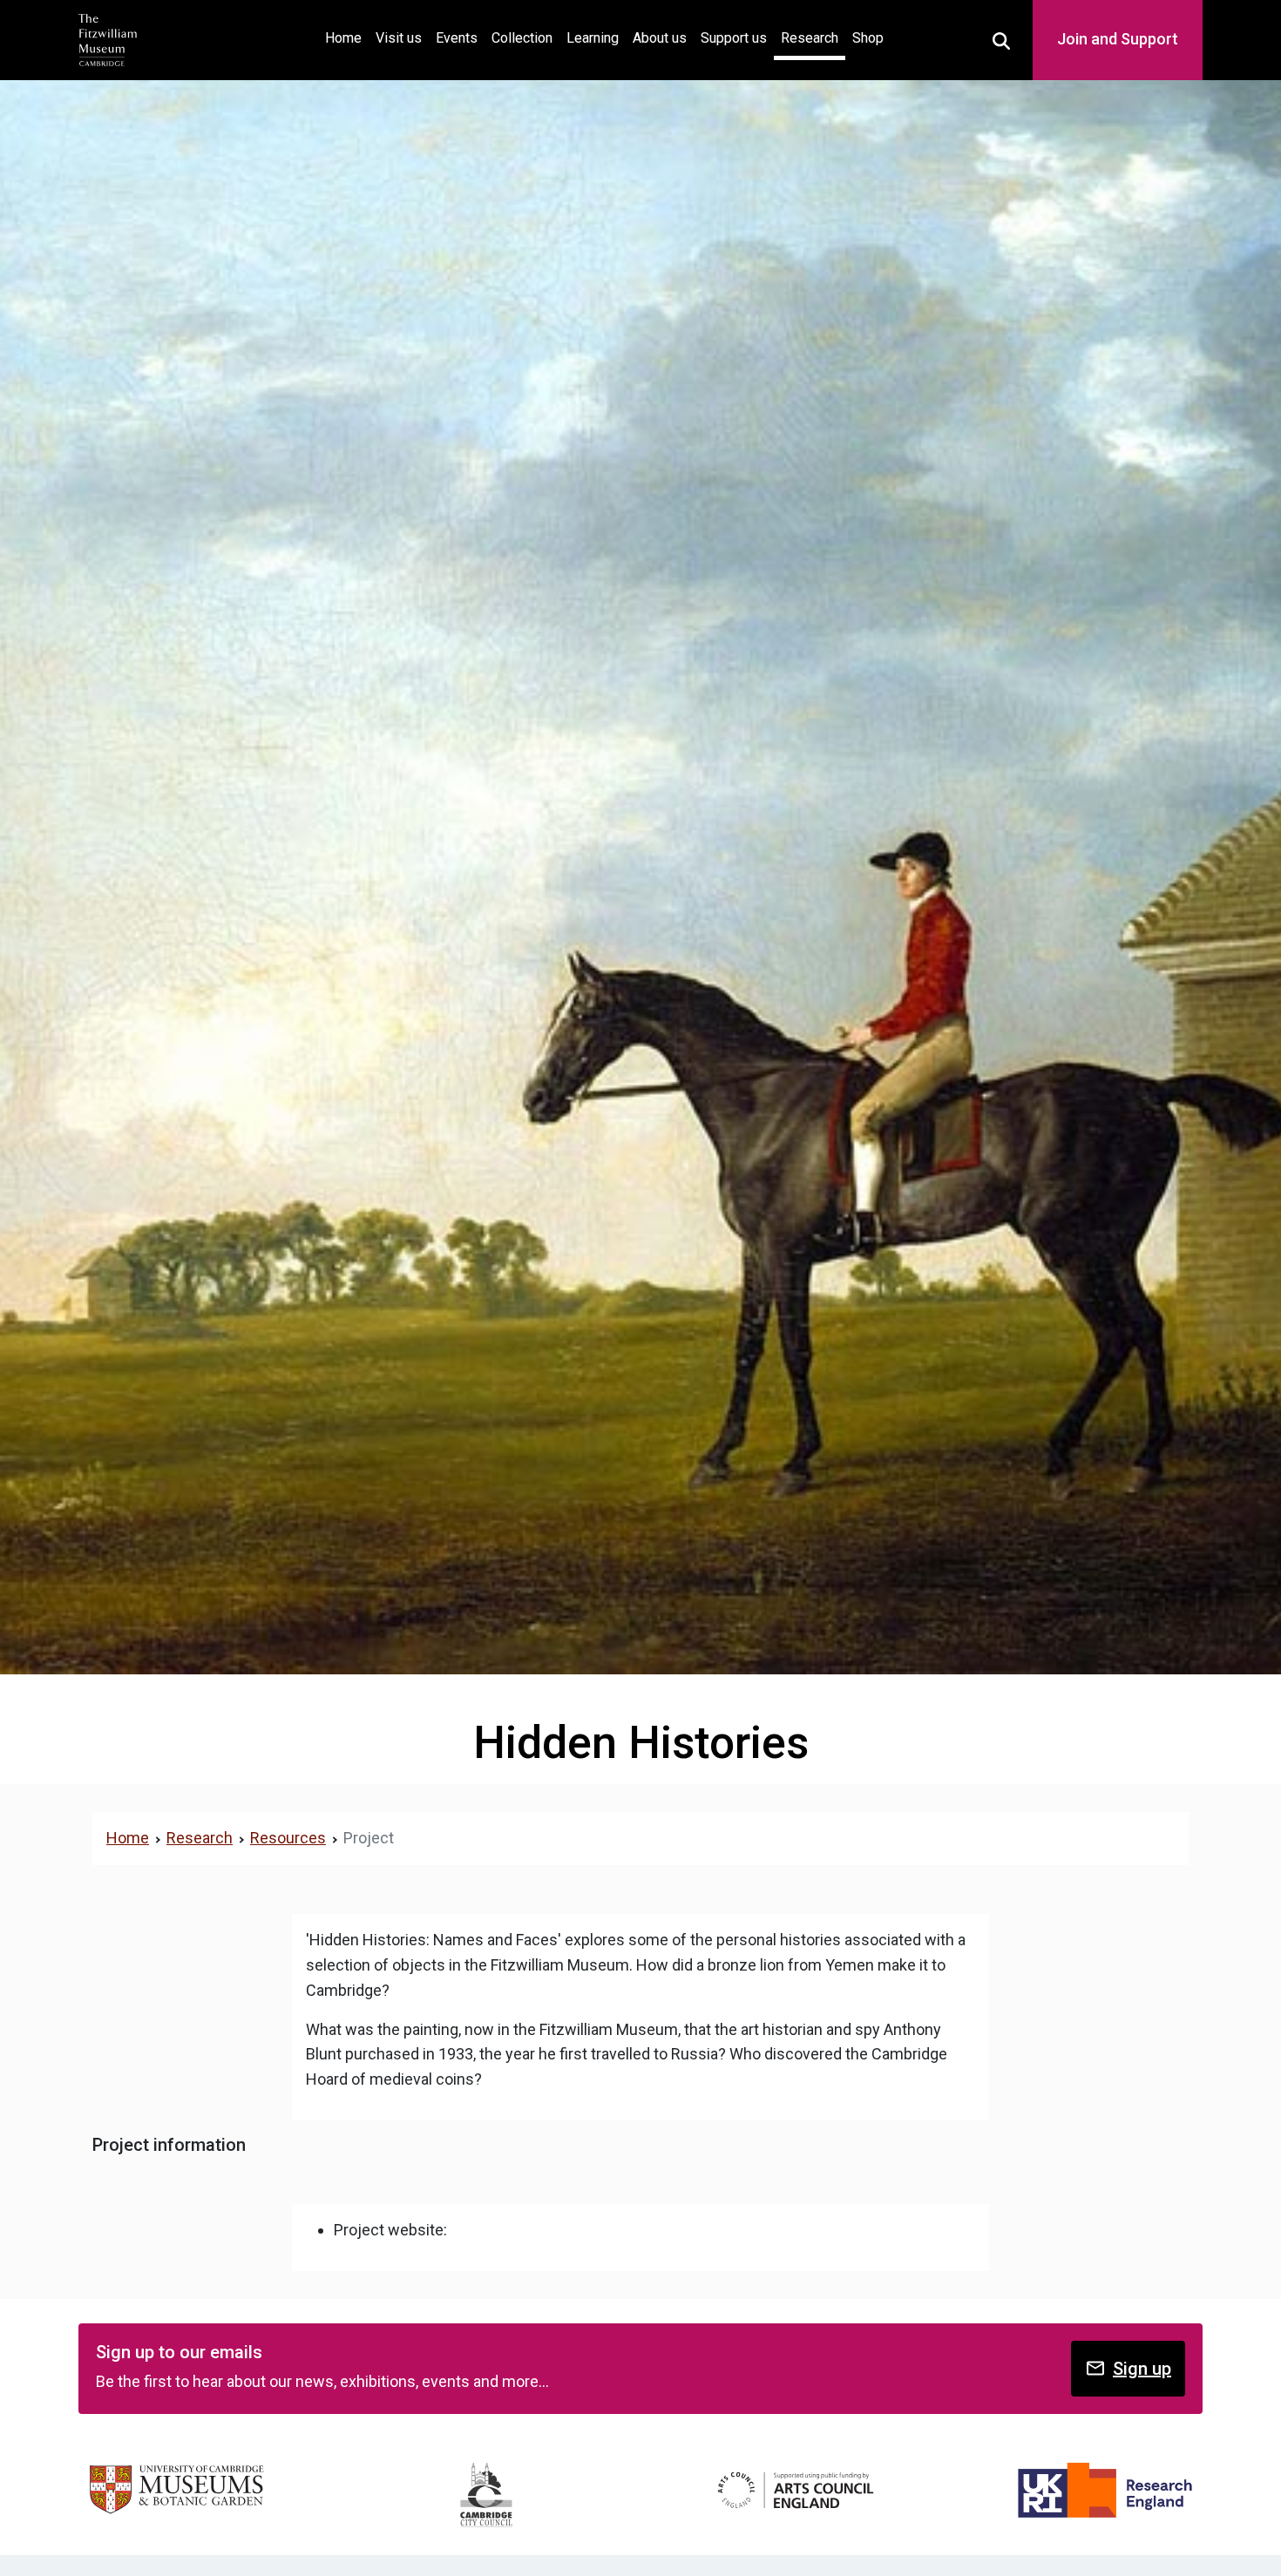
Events (457, 38)
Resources (288, 1838)
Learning (593, 38)
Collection (522, 38)
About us (660, 38)
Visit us (399, 38)
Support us (734, 38)
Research (810, 38)
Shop (868, 38)
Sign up (1142, 2369)
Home (347, 37)
